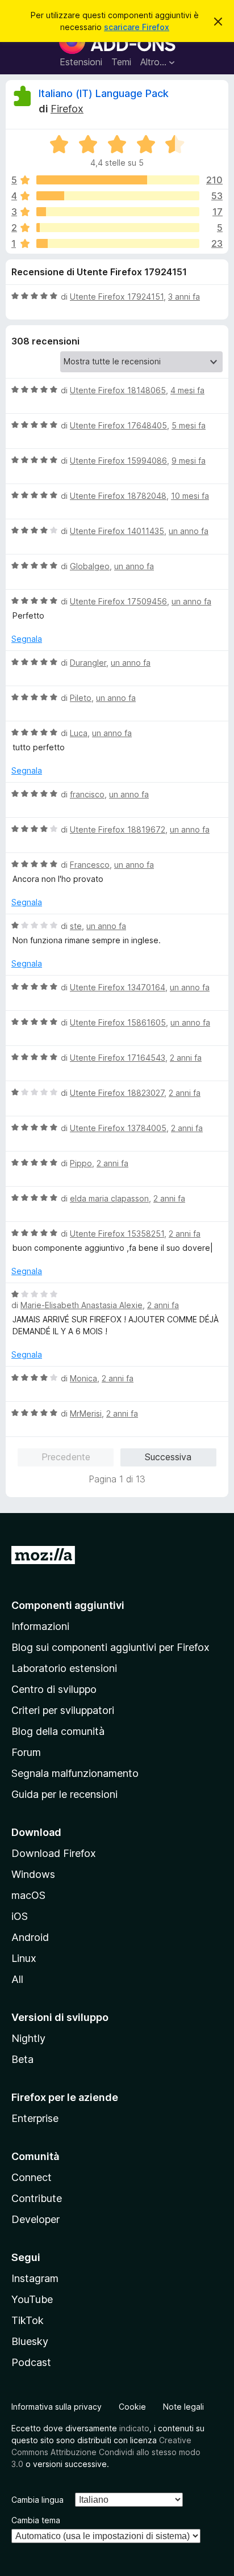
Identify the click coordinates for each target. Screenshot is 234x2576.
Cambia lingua (37, 2500)
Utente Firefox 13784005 (118, 1128)
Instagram (35, 2278)
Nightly (28, 2038)
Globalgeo (90, 566)
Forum (26, 1752)
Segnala (27, 639)
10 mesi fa (190, 496)
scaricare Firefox (137, 27)
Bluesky (30, 2341)
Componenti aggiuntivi (68, 1605)
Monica (83, 1378)
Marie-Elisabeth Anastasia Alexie (82, 1305)
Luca (79, 733)
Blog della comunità (58, 1731)
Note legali (183, 2407)
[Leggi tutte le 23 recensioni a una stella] (118, 243)
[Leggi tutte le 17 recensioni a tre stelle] (118, 212)
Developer (35, 2219)
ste (76, 926)
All (17, 1979)
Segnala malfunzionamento (75, 1773)
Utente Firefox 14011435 (117, 531)
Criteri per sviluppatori (63, 1710)
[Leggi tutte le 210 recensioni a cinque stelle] (118, 180)
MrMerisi (86, 1413)
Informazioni (40, 1626)
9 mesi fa (189, 461)
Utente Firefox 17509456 (118, 601)
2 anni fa (186, 1058)
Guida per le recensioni (64, 1794)
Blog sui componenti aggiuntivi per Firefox (110, 1647)
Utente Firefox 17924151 (117, 297)
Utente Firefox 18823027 (117, 1093)
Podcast (31, 2362)
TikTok (28, 2320)
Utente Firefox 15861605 (118, 1022)
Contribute (37, 2198)
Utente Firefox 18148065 (118, 390)
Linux (24, 1958)
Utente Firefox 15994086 (118, 461)
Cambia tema (36, 2520)
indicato (134, 2428)
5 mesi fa (189, 425)
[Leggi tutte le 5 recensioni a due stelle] (118, 228)
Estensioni (81, 62)
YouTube (32, 2299)
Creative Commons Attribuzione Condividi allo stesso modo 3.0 (106, 2452)
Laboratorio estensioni (64, 1668)
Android (30, 1937)
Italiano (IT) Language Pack (104, 93)
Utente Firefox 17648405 (118, 425)
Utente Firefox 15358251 (117, 1234)
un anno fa (189, 531)
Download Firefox (54, 1853)
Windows (33, 1874)
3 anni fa (184, 297)
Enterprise (35, 2118)
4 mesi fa (187, 390)
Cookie (132, 2407)
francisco (87, 794)
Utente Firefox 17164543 (118, 1058)
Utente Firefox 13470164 (118, 987)
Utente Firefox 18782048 (118, 496)
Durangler (88, 663)
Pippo (81, 1163)
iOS (20, 1916)
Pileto (81, 698)
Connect (32, 2177)
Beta (22, 2059)
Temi (121, 62)
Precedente (66, 1457)
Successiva (168, 1457)
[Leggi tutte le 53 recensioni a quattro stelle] (118, 196)
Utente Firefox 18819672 (118, 829)
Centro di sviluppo (54, 1689)
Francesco (90, 865)
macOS (28, 1895)
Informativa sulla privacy (57, 2407)
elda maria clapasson (109, 1198)
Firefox (67, 109)
